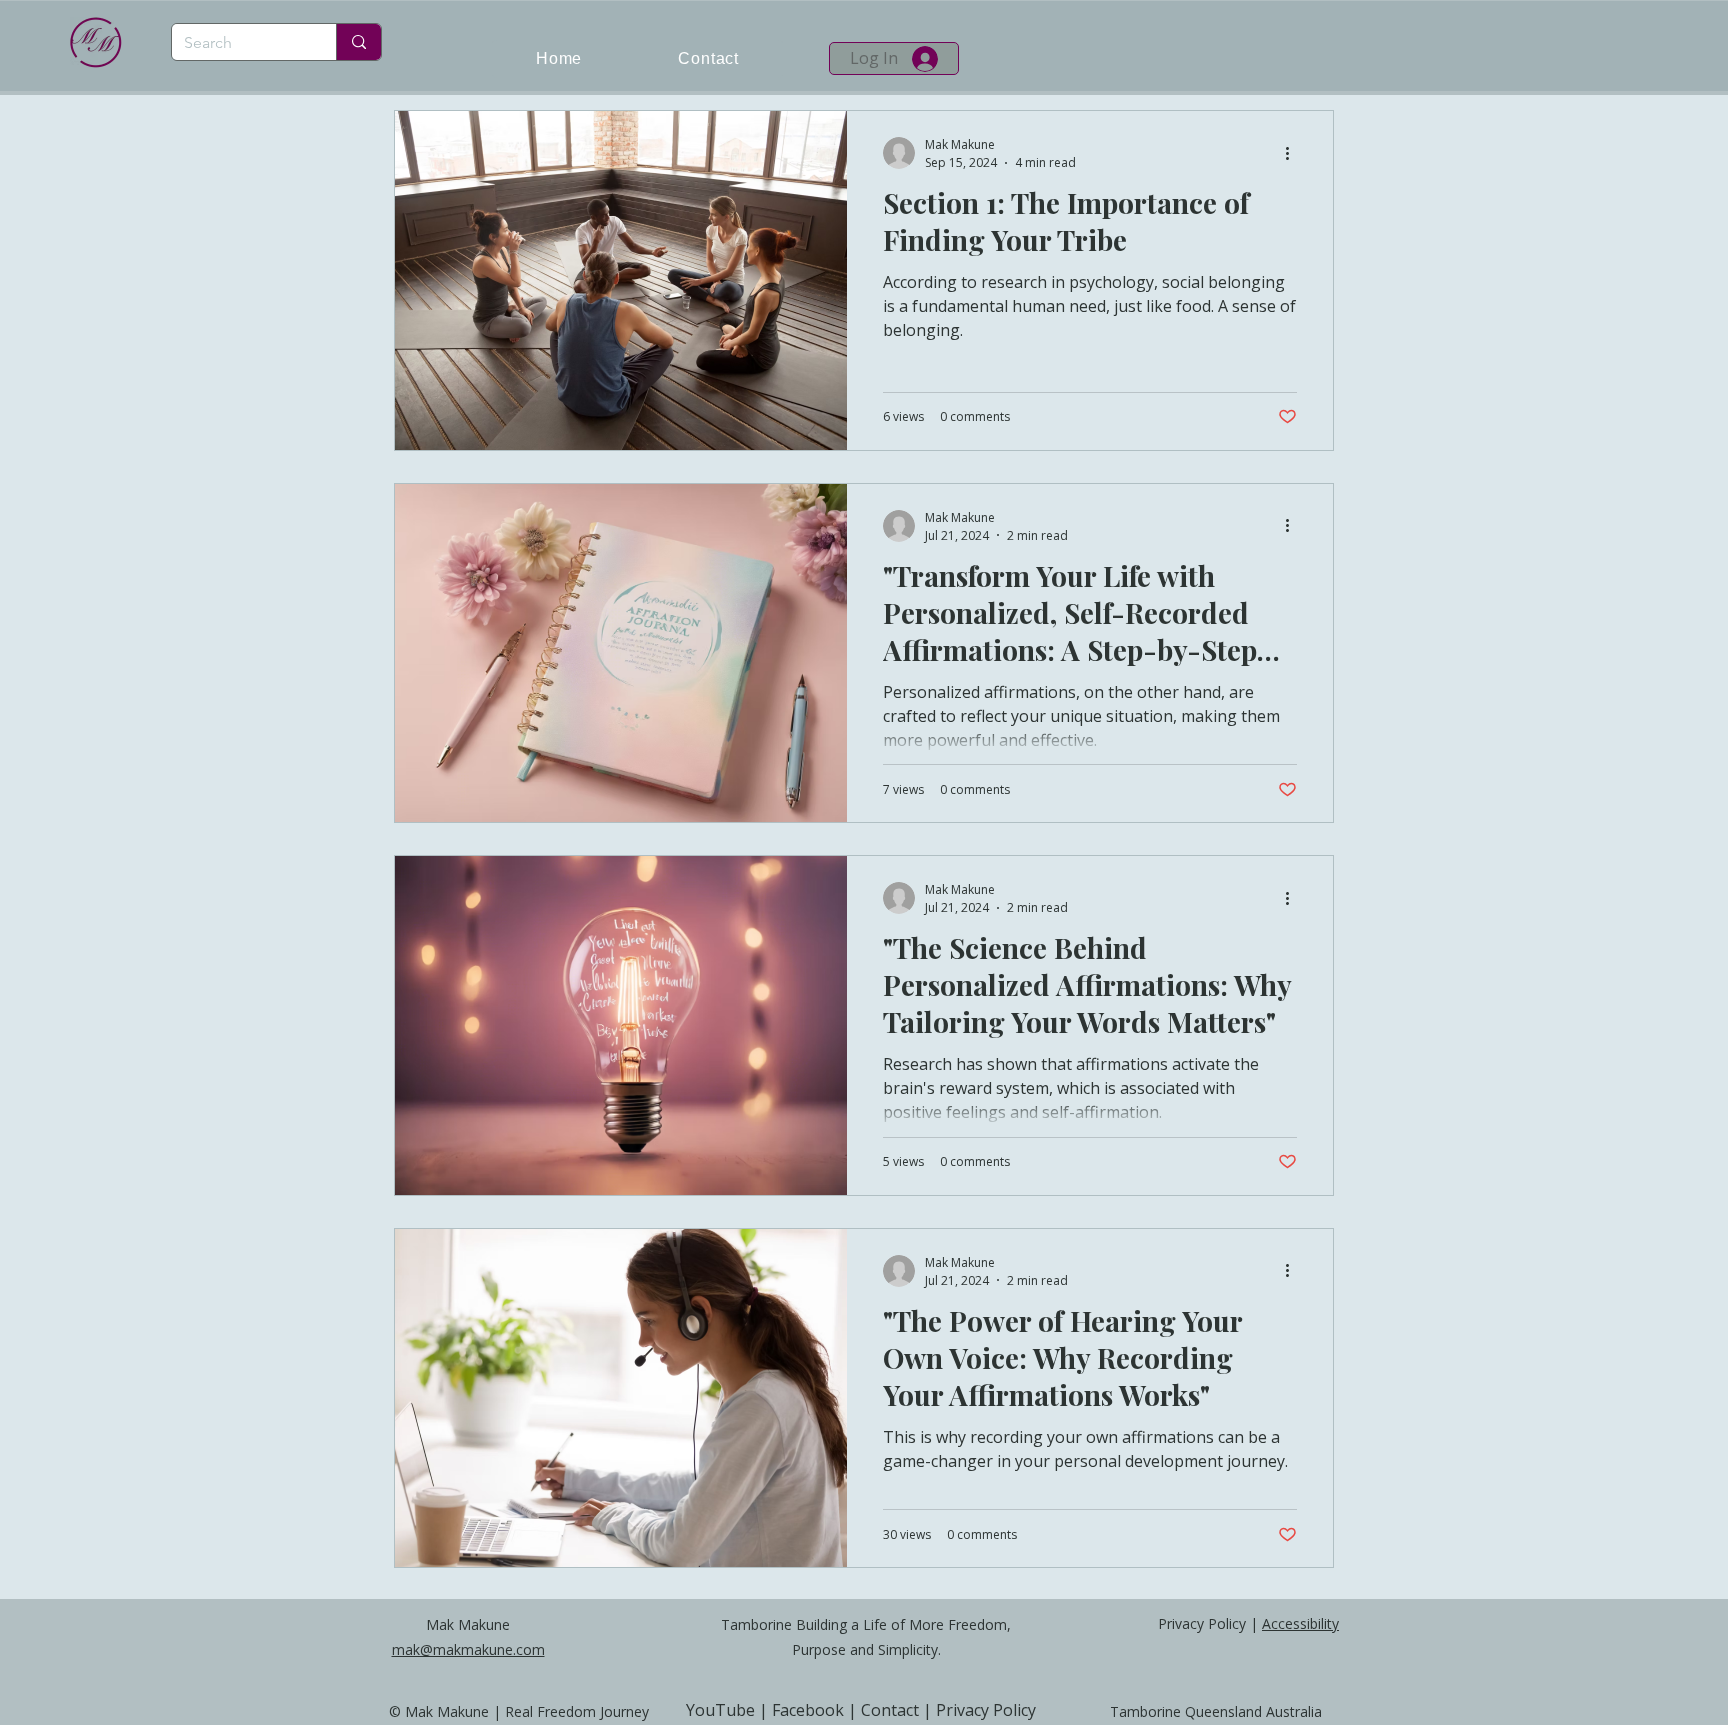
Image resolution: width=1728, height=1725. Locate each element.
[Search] (358, 42)
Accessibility (1300, 1623)
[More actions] (1294, 153)
